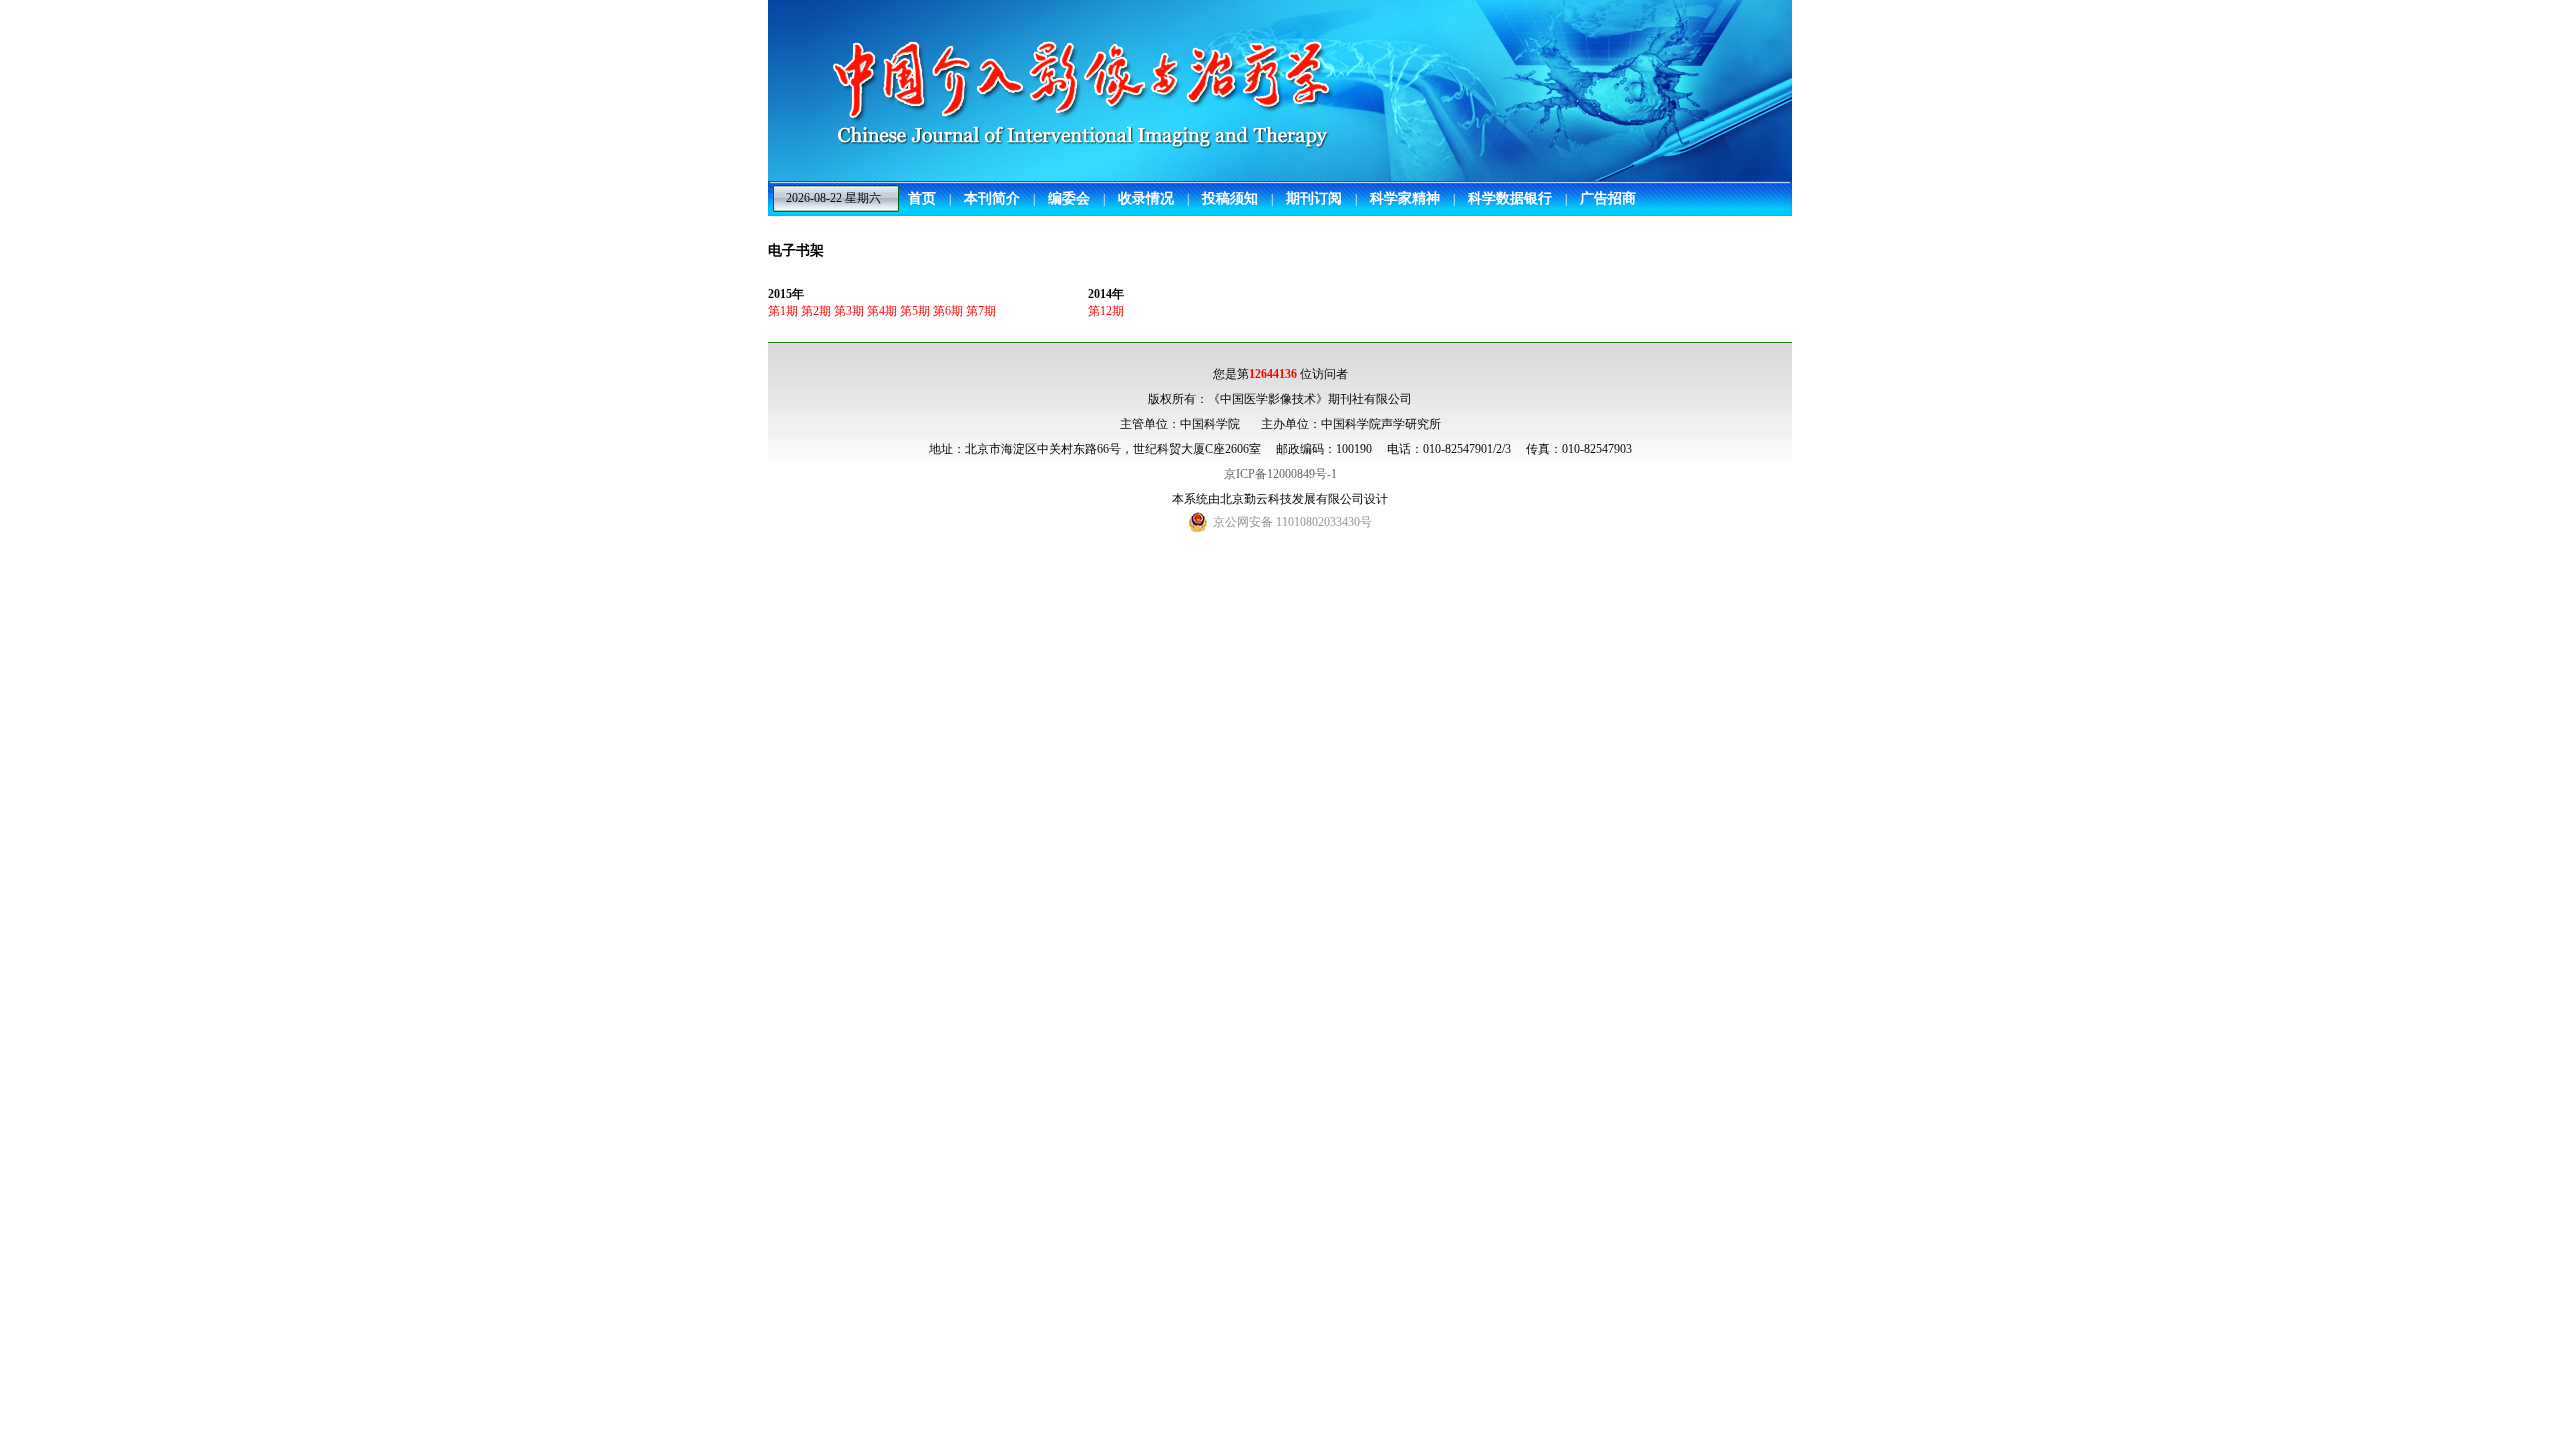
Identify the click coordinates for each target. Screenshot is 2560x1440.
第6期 (948, 311)
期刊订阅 (1314, 198)
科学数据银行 (1510, 198)
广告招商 (1608, 198)
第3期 (849, 311)
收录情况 (1146, 198)
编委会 (1069, 198)
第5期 (915, 311)
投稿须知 (1230, 198)
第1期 (783, 311)
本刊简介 (992, 198)
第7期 (981, 311)
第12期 (1106, 311)
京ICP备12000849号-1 (1280, 474)
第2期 (816, 311)
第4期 (882, 311)
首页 (922, 198)
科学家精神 (1405, 198)
